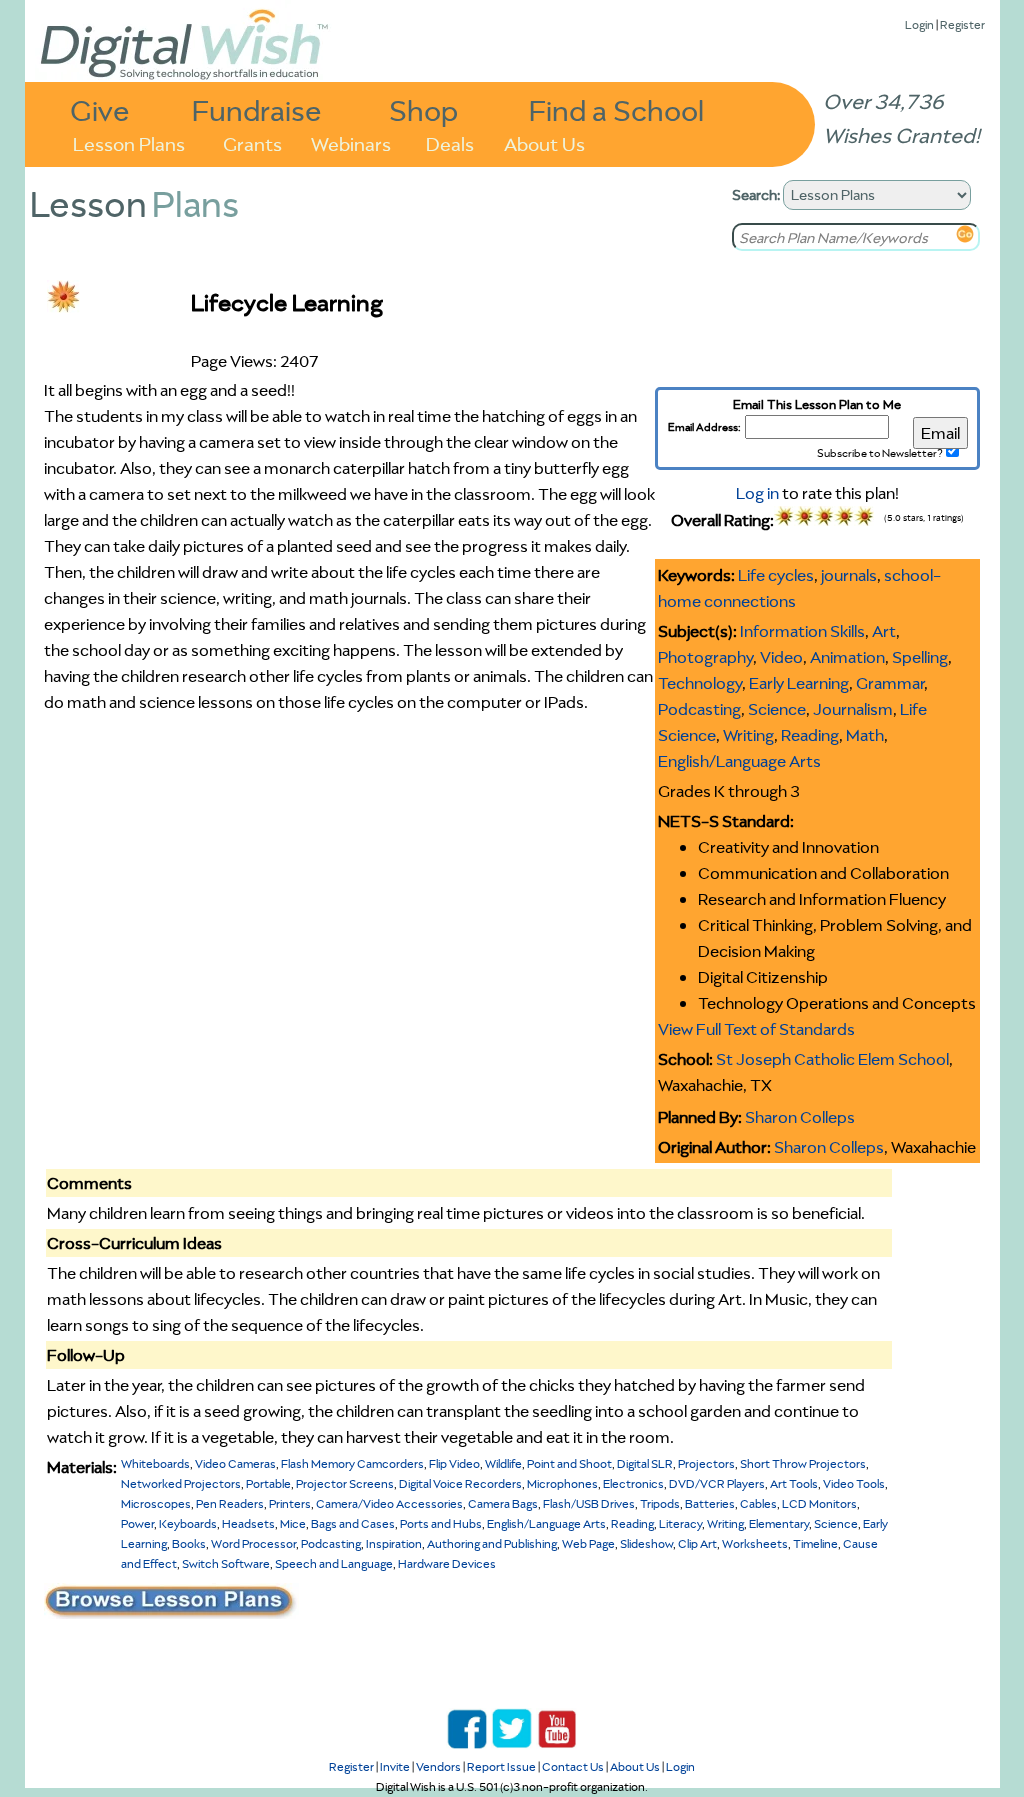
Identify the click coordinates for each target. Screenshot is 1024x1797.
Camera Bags (503, 1503)
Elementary (779, 1523)
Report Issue (501, 1766)
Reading (810, 735)
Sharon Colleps (800, 1117)
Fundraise (257, 109)
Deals (450, 142)
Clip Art (697, 1543)
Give (100, 109)
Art (884, 631)
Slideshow (646, 1543)
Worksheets (755, 1543)
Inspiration (394, 1543)
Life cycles (776, 575)
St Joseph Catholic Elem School (832, 1059)
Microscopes (156, 1503)
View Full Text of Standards (756, 1029)
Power (137, 1523)
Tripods (660, 1503)
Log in (757, 493)
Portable (268, 1483)
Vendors (438, 1766)
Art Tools (794, 1483)
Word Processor (253, 1543)
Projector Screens (345, 1483)
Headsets (248, 1523)
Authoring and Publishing (492, 1543)
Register (962, 24)
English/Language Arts (739, 761)
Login (919, 24)
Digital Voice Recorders (460, 1483)
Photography (705, 657)
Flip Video (454, 1463)
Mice (293, 1523)
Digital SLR (645, 1463)
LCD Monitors (819, 1503)
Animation (847, 657)
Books (189, 1543)
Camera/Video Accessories (389, 1503)
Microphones (562, 1483)
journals (849, 575)
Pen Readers (230, 1503)
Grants (252, 142)
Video (781, 657)
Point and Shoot (569, 1463)
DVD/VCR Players (717, 1483)
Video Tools (854, 1483)
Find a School (616, 109)
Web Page (588, 1543)
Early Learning (799, 683)
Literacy (680, 1523)
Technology (700, 683)
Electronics (633, 1483)
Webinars (351, 142)
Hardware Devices (447, 1563)
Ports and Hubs (441, 1523)
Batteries (710, 1503)
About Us (544, 142)
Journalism (853, 709)
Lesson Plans (129, 142)
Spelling (920, 657)
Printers (290, 1503)
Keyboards (188, 1523)
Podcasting (699, 709)
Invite (395, 1766)
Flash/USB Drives (589, 1503)
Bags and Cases (353, 1523)
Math (865, 735)
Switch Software (226, 1563)
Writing (748, 735)
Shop (423, 109)
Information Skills (802, 631)
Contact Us (573, 1766)
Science (777, 709)
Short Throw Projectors (803, 1463)
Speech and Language (334, 1563)
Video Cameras (235, 1463)
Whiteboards (155, 1463)
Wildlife (503, 1463)
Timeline (815, 1543)
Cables (758, 1503)
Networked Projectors (181, 1483)
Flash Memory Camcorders (352, 1463)
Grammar (890, 683)
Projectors (706, 1463)
